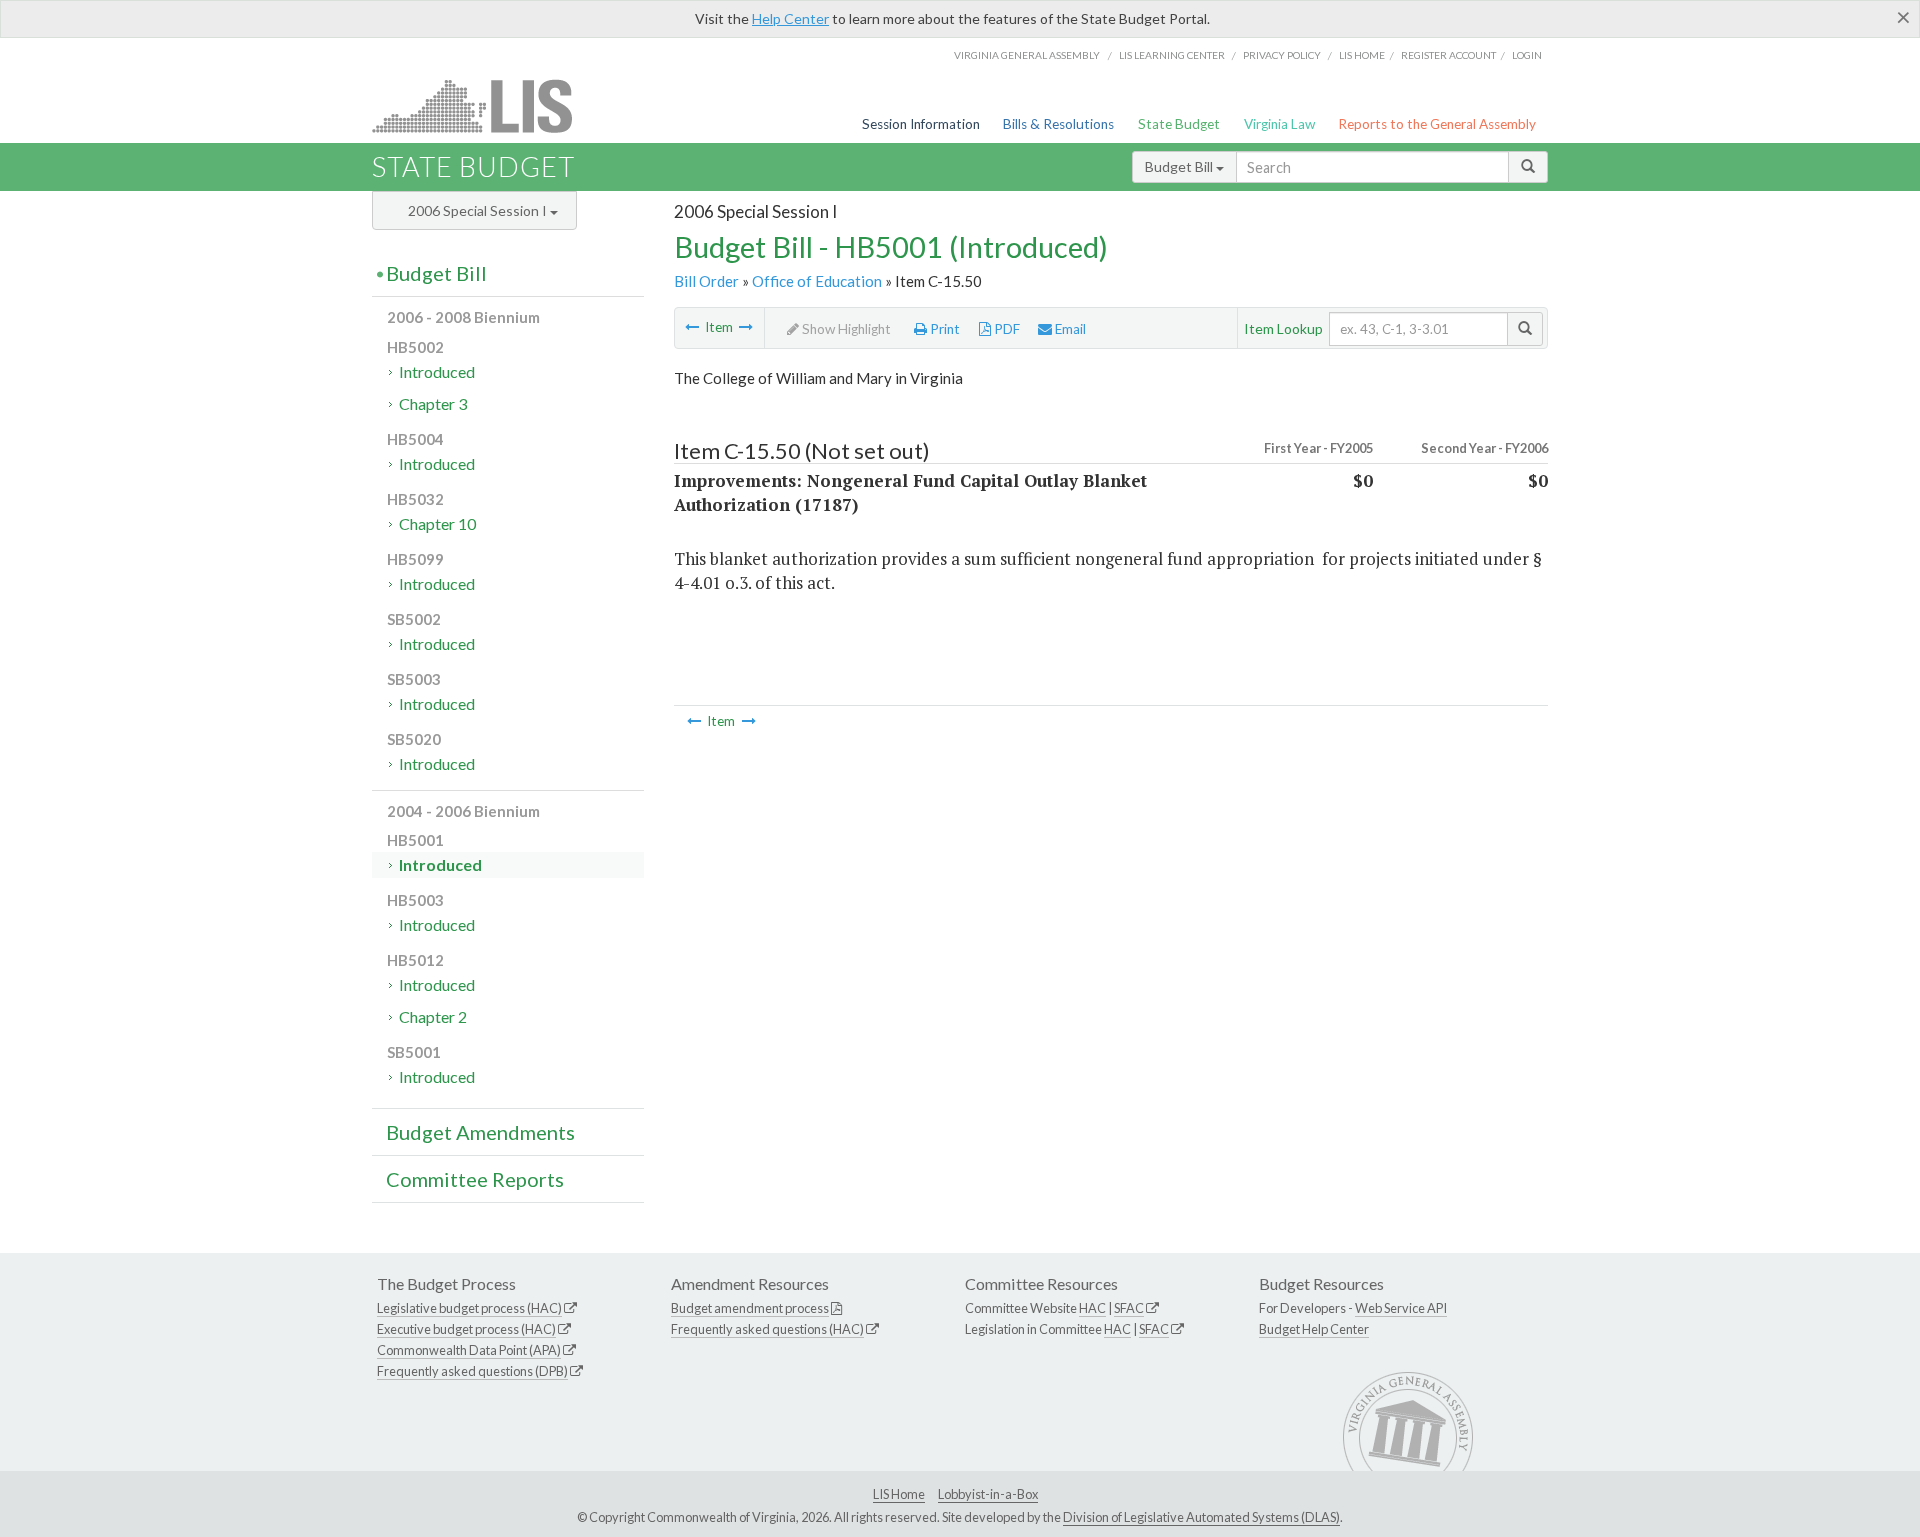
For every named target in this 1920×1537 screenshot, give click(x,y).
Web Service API (1401, 1308)
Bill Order (706, 281)
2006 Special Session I (479, 210)
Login (1527, 55)
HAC (1092, 1308)
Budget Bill (1180, 166)
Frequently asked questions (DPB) (472, 1371)
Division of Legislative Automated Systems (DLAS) (1201, 1517)
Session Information (921, 124)
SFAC (1129, 1308)
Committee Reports (475, 1179)
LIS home (1362, 55)
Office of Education (817, 281)
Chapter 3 (433, 403)
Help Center (790, 18)
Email (1069, 329)
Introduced (437, 371)
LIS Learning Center (1172, 55)
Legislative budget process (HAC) (469, 1308)
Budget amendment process (750, 1308)
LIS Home (899, 1494)
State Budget (1179, 124)
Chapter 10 (437, 523)
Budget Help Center (1314, 1329)
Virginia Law (1279, 124)
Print (943, 329)
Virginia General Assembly (1027, 55)
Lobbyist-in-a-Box (988, 1494)
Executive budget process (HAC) (466, 1329)
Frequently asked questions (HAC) (767, 1329)
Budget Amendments (480, 1132)
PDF (1005, 329)
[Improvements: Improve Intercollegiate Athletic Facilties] (692, 327)
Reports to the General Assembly (1437, 124)
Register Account (1448, 55)
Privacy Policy (1282, 55)
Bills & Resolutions (1058, 124)
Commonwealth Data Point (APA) (469, 1350)
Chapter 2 (433, 1016)
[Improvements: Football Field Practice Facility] (746, 327)
